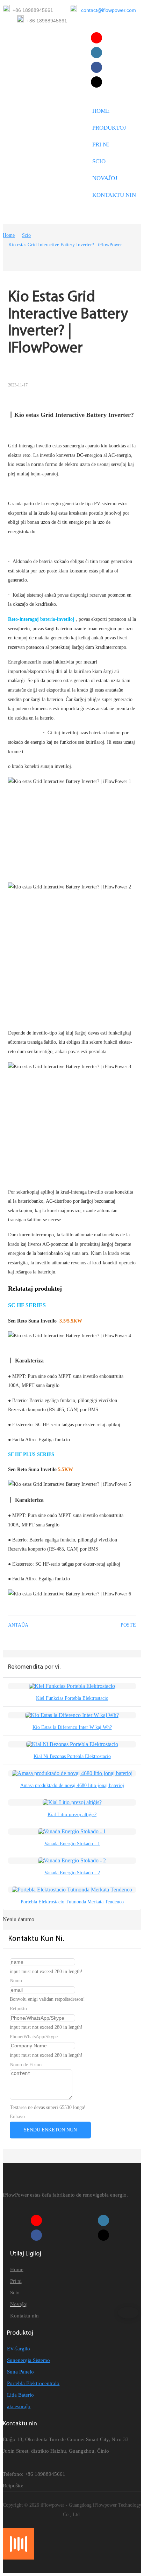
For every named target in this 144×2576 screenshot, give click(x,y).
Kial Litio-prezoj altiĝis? (72, 1815)
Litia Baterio (20, 2395)
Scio (26, 235)
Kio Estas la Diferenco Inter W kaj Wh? (72, 1727)
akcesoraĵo (19, 2406)
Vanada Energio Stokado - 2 (72, 1873)
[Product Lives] (19, 2558)
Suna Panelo (20, 2372)
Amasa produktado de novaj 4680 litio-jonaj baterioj (72, 1785)
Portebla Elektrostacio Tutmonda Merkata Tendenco (72, 1902)
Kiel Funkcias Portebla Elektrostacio (72, 1698)
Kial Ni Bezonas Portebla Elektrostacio (72, 1756)
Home (9, 235)
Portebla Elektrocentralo (33, 2383)
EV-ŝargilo (19, 2349)
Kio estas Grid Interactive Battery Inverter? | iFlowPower (65, 245)
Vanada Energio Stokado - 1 (72, 1844)
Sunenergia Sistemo (28, 2360)
